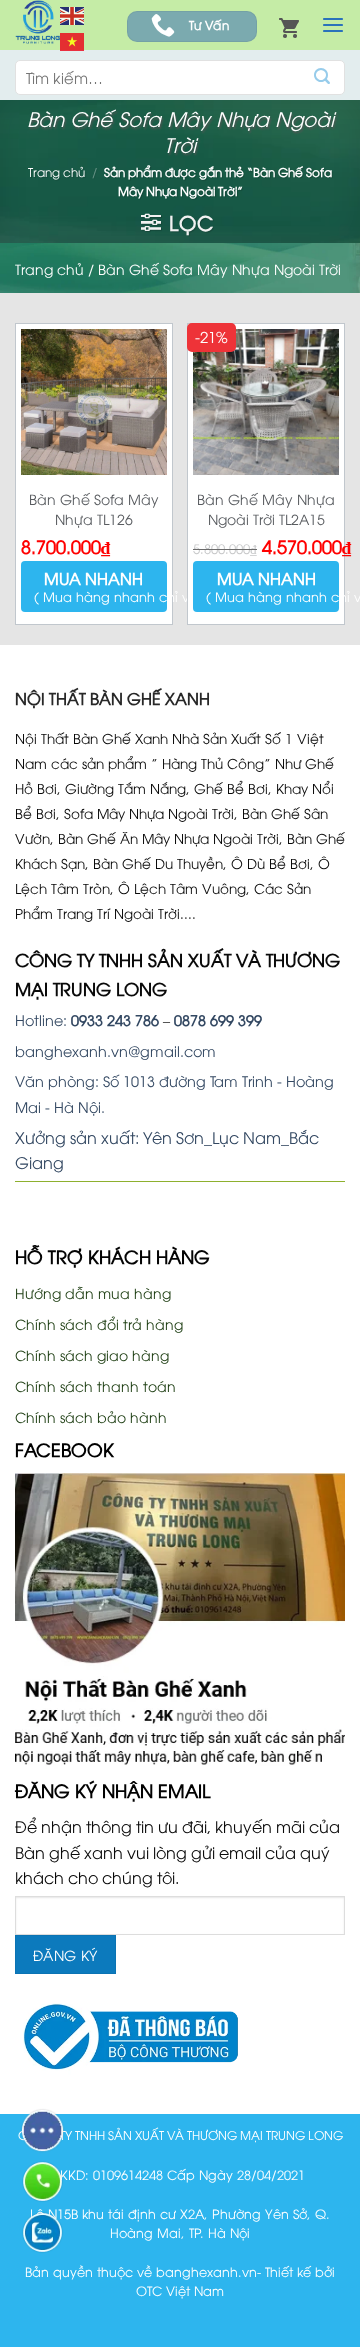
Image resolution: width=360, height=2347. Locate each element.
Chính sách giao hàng (92, 1354)
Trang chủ (56, 171)
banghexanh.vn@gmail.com (115, 1050)
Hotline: (87, 1019)
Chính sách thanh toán (95, 1385)
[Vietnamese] (73, 40)
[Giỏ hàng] (289, 27)
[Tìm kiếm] (322, 77)
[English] (73, 13)
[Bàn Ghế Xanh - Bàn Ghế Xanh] (37, 24)
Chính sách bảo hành (91, 1416)
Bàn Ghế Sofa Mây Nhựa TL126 (94, 508)
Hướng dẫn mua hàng (93, 1292)
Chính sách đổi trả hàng (99, 1323)
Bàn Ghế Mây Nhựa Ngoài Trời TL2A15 (266, 508)
